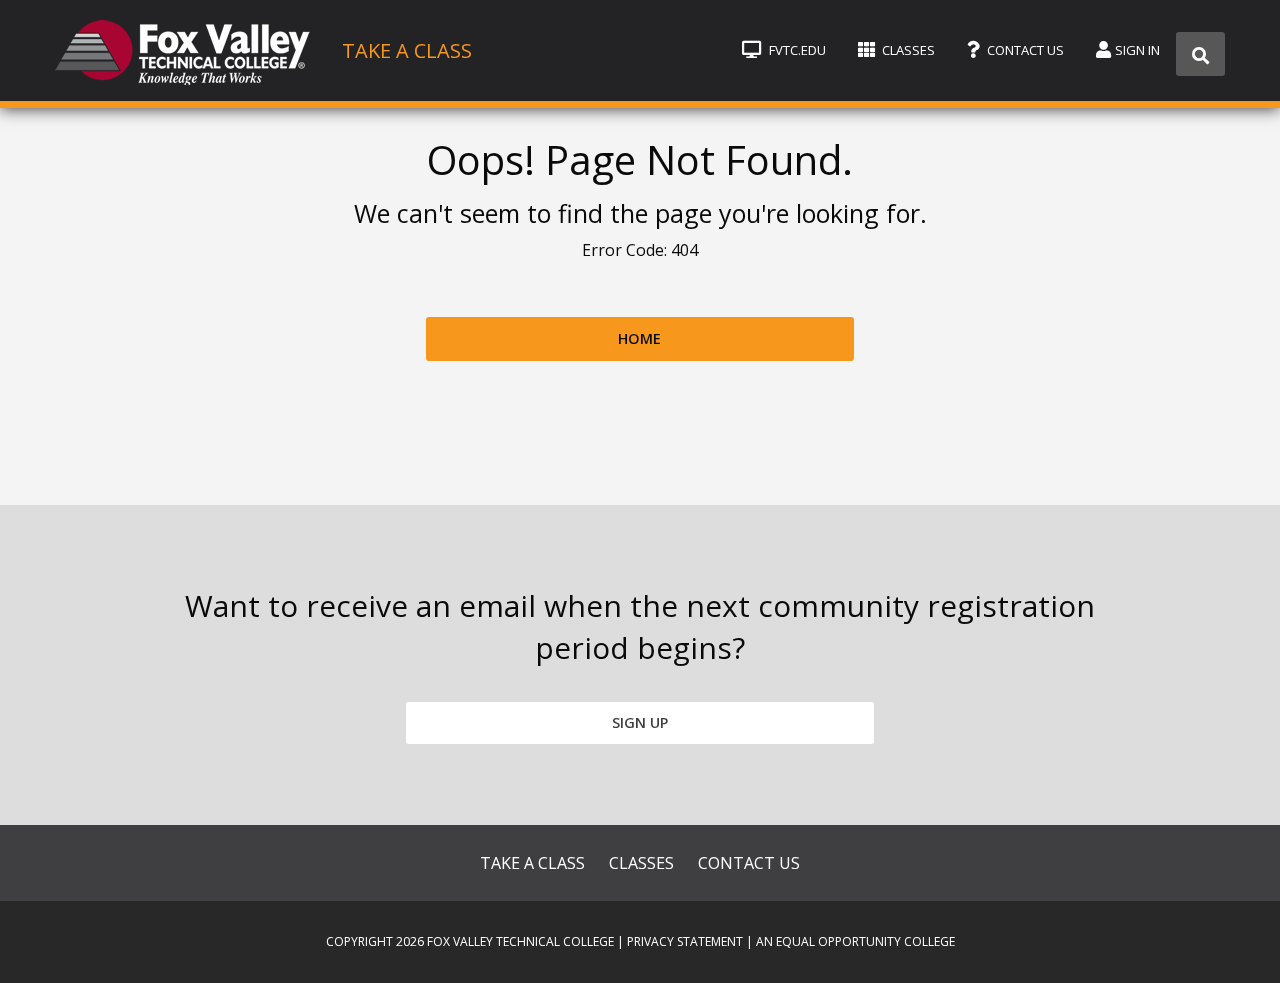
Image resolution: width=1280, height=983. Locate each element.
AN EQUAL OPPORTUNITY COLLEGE (855, 941)
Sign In (1137, 50)
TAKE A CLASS (532, 863)
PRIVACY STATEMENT (685, 941)
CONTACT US (749, 863)
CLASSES (641, 863)
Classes (907, 50)
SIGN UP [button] (640, 722)
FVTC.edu (796, 50)
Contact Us (1024, 50)
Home (639, 338)
